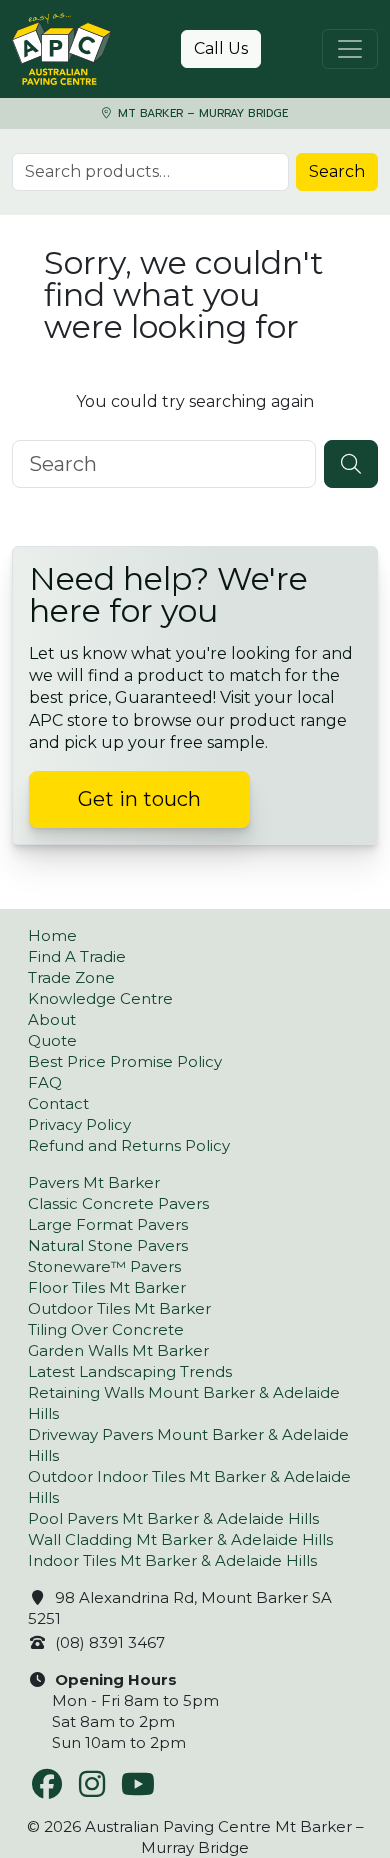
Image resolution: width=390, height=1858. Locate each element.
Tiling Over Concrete (106, 1329)
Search (337, 171)
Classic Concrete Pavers (118, 1203)
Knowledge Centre (100, 998)
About (52, 1019)
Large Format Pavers (108, 1224)
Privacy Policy (79, 1124)
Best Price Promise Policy (125, 1061)
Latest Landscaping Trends (130, 1371)
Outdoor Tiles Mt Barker (119, 1308)
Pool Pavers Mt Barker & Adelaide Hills (173, 1518)
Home (52, 935)
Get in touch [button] (139, 799)
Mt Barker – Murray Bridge (201, 113)
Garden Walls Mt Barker (118, 1350)
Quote (52, 1040)
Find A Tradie (77, 956)
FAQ (45, 1082)
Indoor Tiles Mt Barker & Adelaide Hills (172, 1560)
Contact (58, 1103)
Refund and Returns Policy (129, 1145)
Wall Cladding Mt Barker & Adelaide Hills (180, 1539)
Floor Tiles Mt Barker (107, 1287)
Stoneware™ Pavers (104, 1266)
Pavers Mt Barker (94, 1182)
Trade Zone (71, 977)
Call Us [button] (221, 48)
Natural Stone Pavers (108, 1245)
